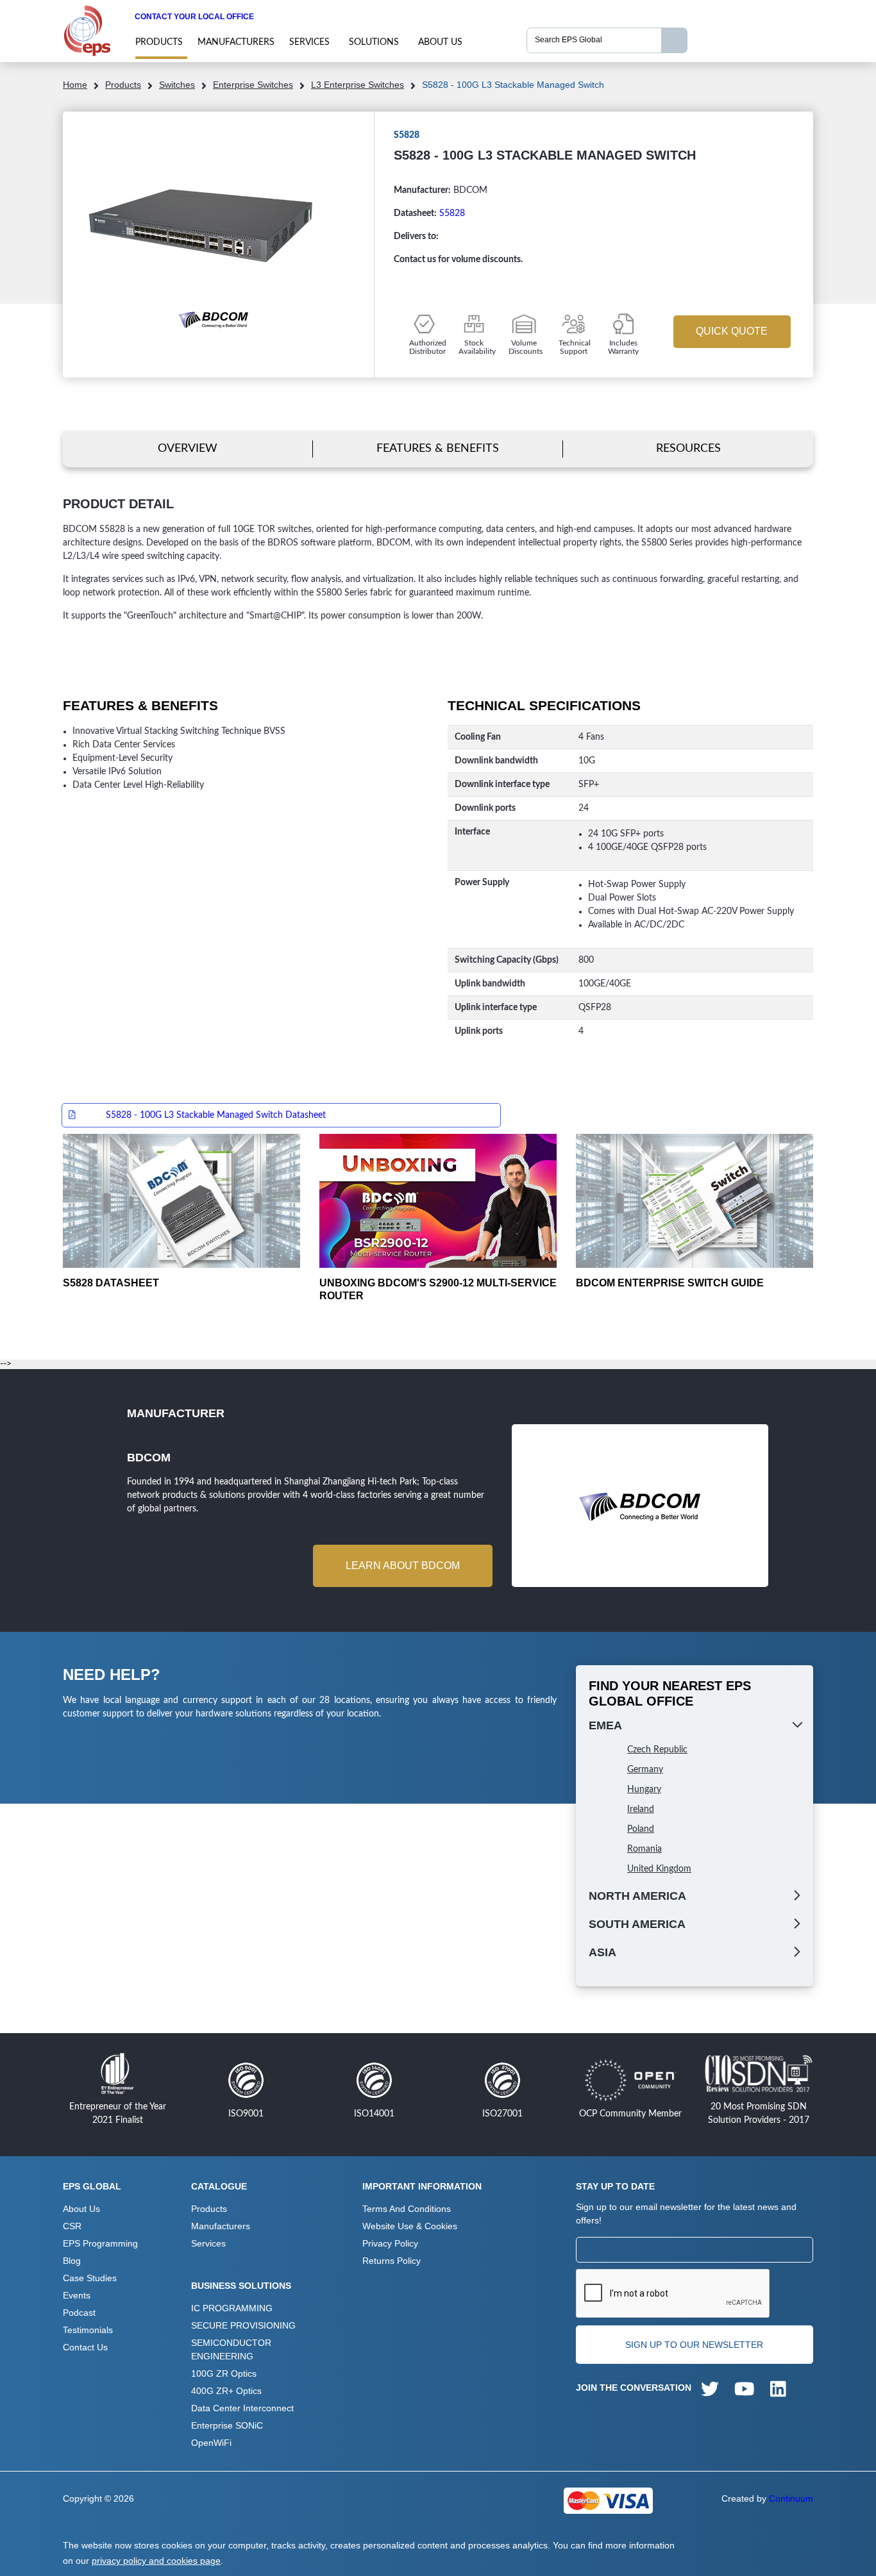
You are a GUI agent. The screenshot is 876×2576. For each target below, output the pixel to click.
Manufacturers (236, 42)
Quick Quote (732, 331)
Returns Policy (392, 2261)
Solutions (374, 42)
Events (77, 2295)
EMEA (605, 1725)
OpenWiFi (211, 2443)
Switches (177, 85)
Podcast (79, 2313)
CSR (72, 2226)
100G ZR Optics (224, 2373)
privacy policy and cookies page (156, 2561)
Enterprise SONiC (227, 2425)
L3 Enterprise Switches (358, 85)
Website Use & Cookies (410, 2226)
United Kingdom (659, 1869)
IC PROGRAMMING (232, 2308)
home (75, 85)
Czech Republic (657, 1750)
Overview (188, 448)
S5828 (452, 213)
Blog (72, 2261)
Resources (688, 448)
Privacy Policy (390, 2243)
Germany (645, 1770)
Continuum (791, 2498)
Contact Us (85, 2347)
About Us (440, 42)
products (159, 42)
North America (637, 1896)
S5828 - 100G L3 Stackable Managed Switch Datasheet (216, 1115)
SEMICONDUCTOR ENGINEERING (231, 2349)
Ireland (641, 1809)
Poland (641, 1829)
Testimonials (88, 2330)
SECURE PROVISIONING (243, 2325)
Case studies (90, 2278)
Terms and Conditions (407, 2209)
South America (637, 1924)
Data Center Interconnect (242, 2408)
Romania (644, 1849)
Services (309, 42)
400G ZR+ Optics (226, 2391)
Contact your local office (194, 17)
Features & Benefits (438, 448)
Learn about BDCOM (403, 1566)
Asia (602, 1952)
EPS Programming (100, 2243)
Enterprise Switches (253, 85)
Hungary (644, 1790)
